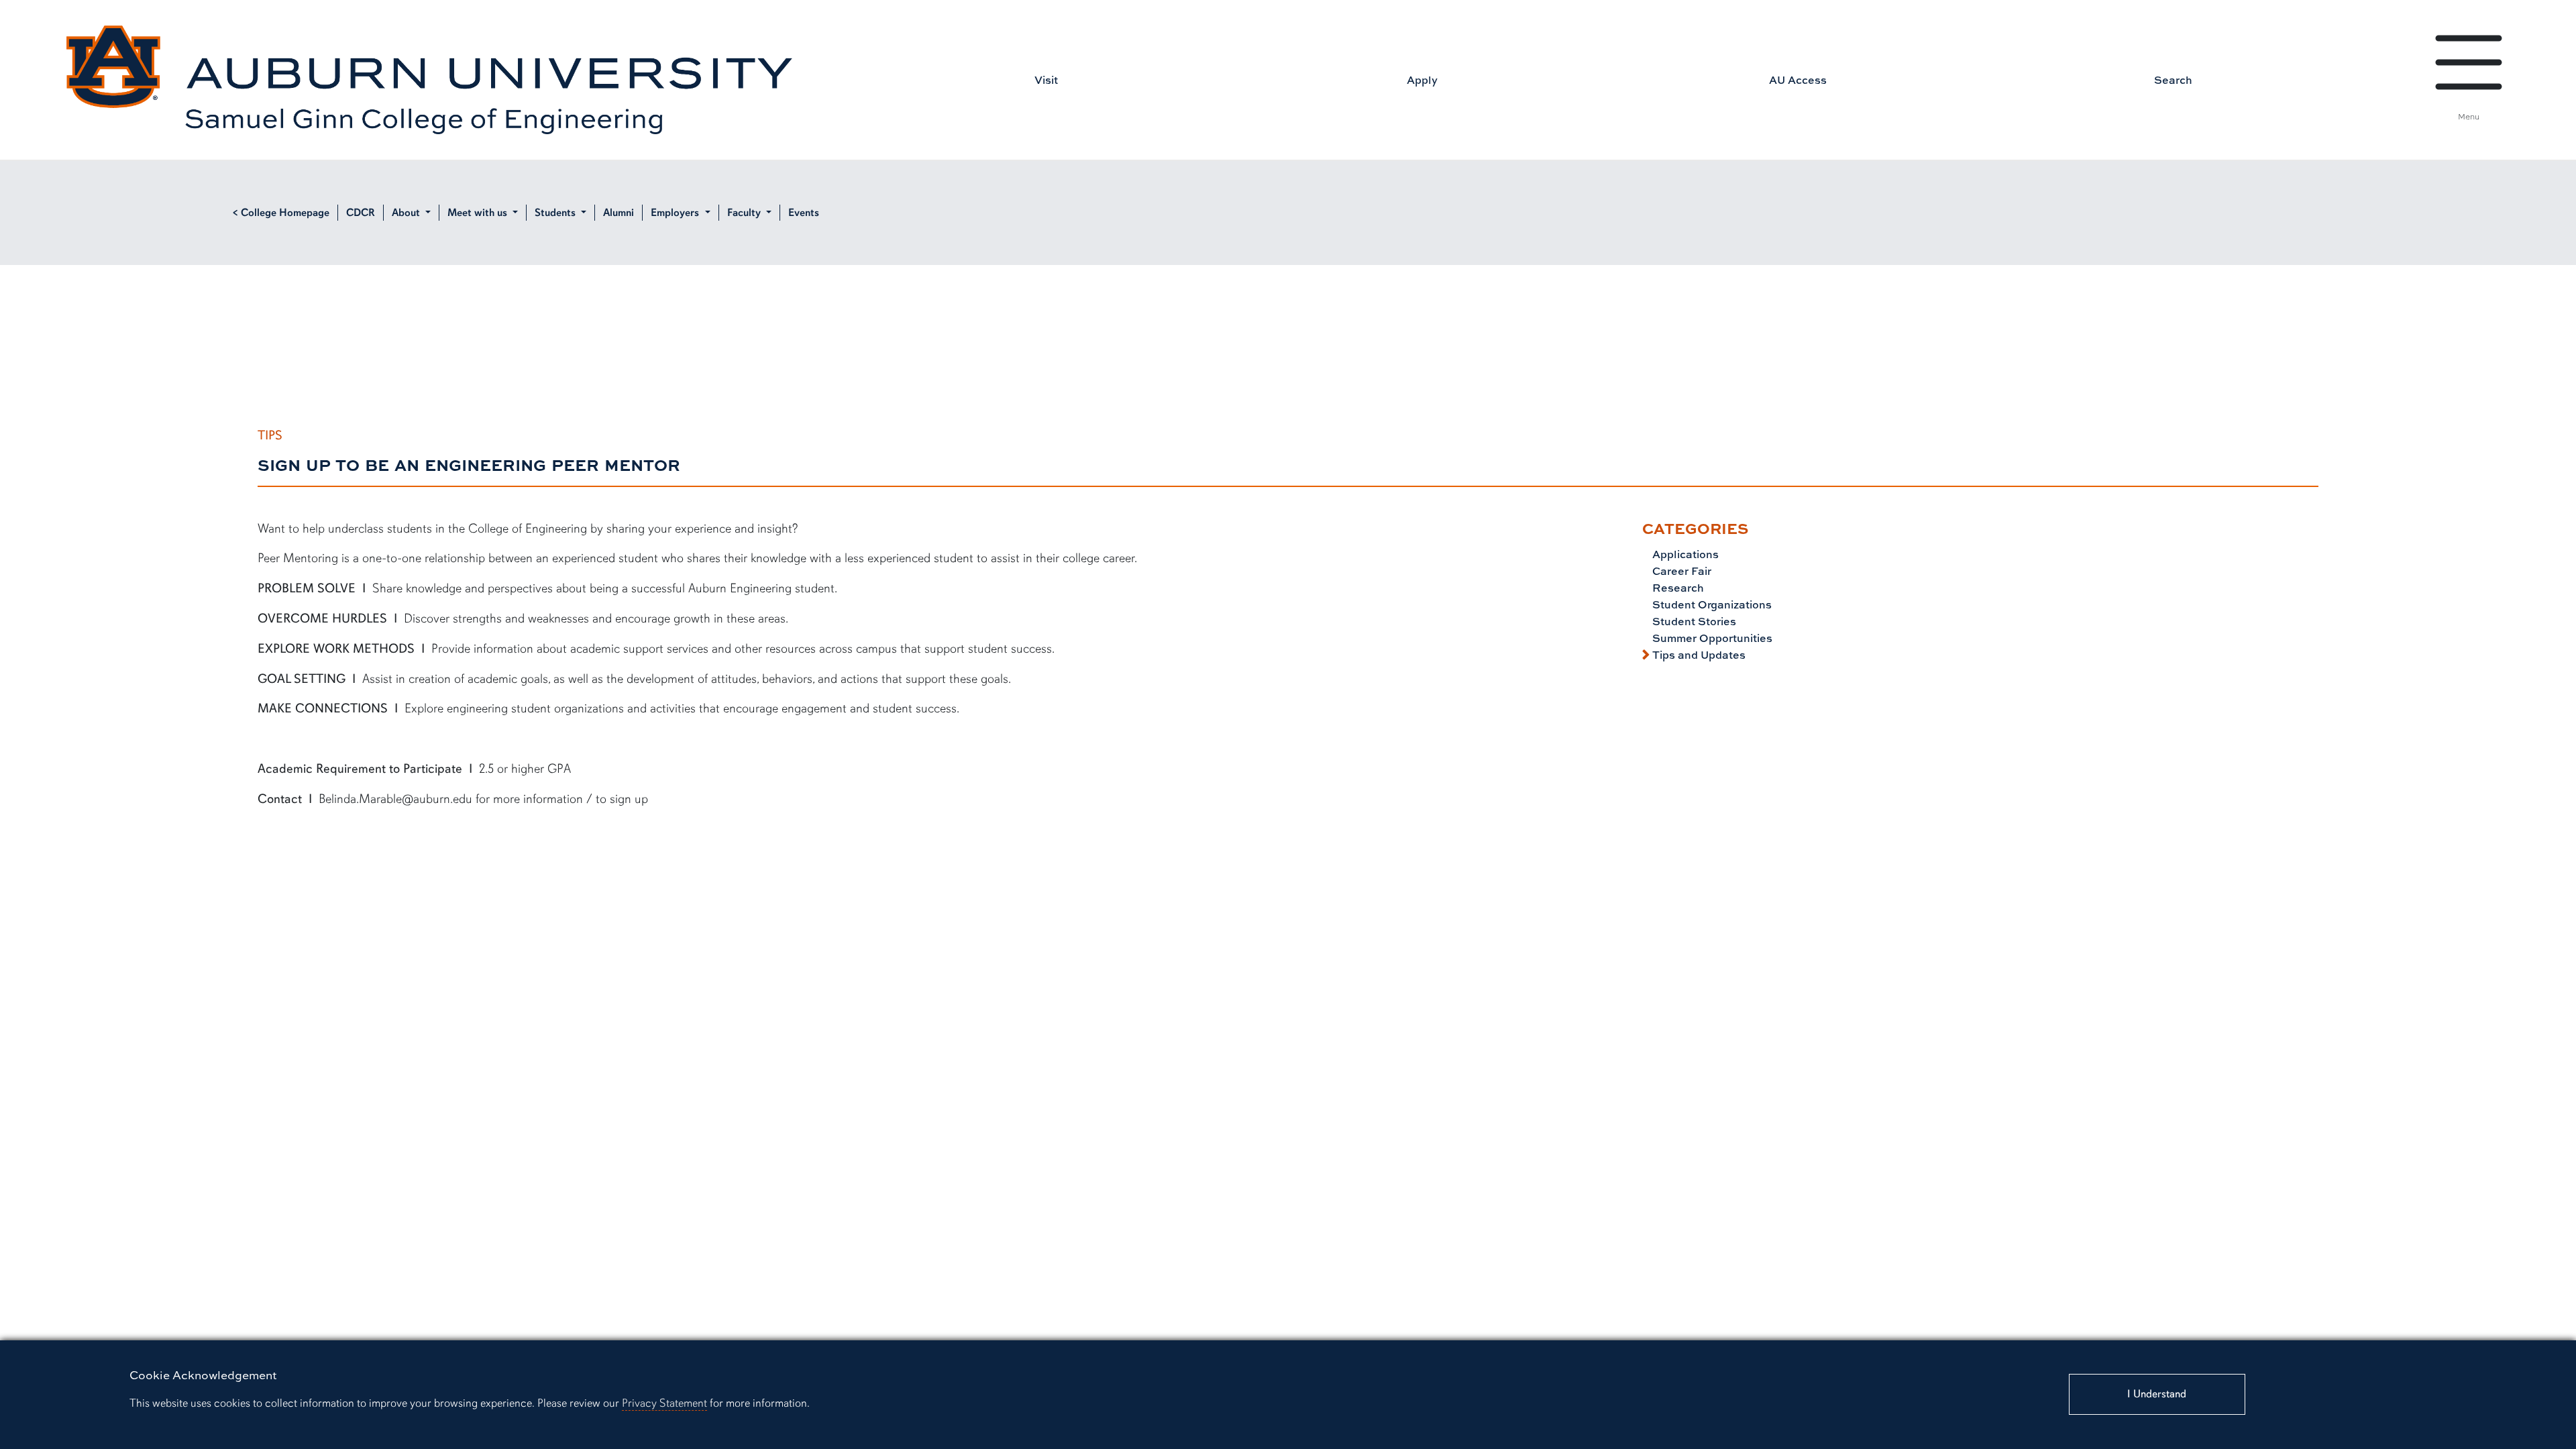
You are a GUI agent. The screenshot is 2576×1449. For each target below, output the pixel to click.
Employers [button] (676, 213)
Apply (1422, 80)
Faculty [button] (745, 213)
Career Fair (1680, 571)
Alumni (619, 213)
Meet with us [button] (479, 213)
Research (1677, 588)
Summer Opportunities (1711, 638)
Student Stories (1693, 621)
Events (804, 213)
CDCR (361, 213)
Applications (1684, 554)
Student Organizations (1711, 604)
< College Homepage (281, 213)
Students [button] (556, 213)
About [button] (407, 213)
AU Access (1798, 80)
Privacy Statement (664, 1403)
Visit (1046, 80)
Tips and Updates (1698, 655)
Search (2173, 80)
